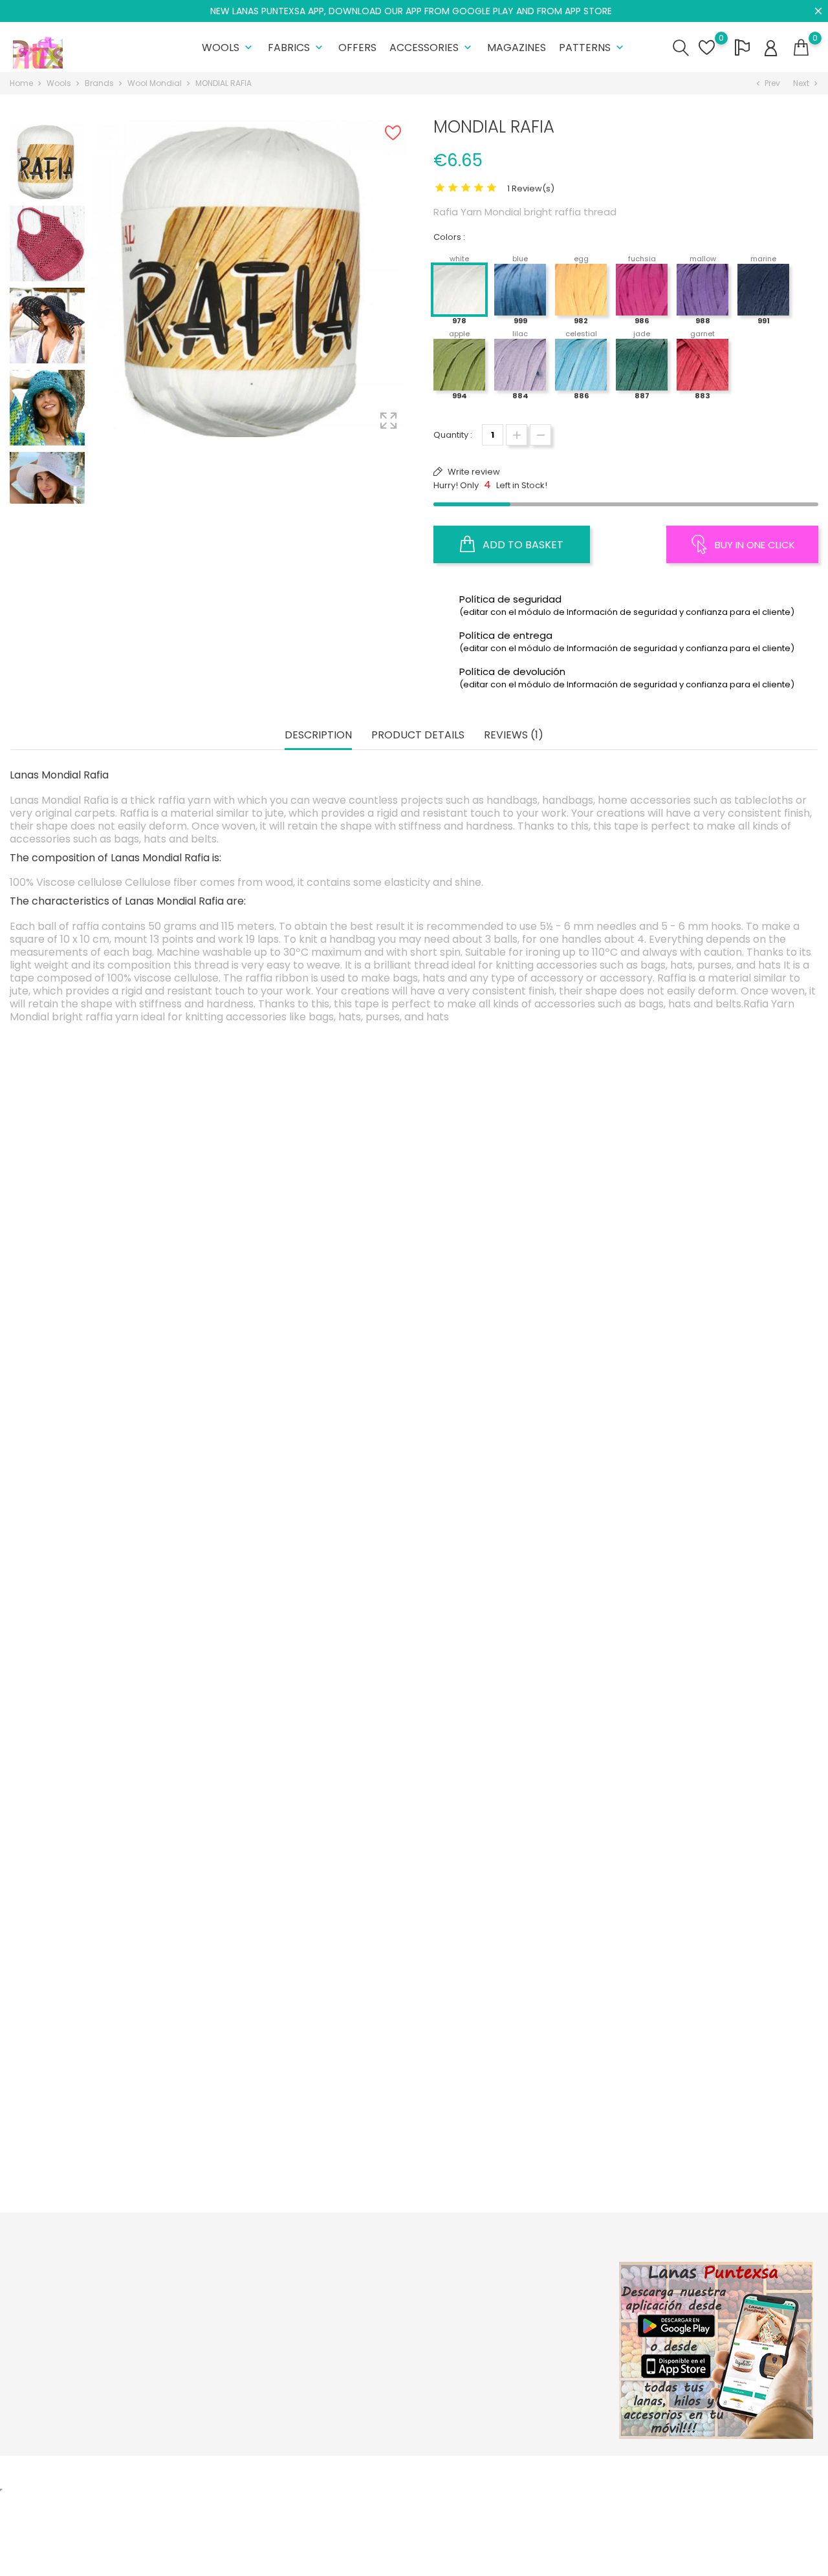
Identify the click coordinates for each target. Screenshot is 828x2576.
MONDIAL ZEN (115, 2119)
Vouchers (509, 2375)
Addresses (512, 2355)
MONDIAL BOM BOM (314, 1290)
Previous (47, 121)
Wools (228, 48)
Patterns (593, 48)
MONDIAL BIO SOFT (115, 1842)
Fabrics (297, 48)
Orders (504, 2314)
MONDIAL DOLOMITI (712, 1290)
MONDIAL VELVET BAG (513, 1878)
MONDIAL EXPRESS (115, 1566)
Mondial (513, 1842)
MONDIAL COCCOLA (314, 2154)
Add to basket (522, 545)
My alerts (508, 2395)
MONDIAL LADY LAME (712, 1566)
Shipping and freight (394, 2294)
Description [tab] (318, 735)
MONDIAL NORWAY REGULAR (314, 1566)
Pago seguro (379, 2355)
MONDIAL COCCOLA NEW (115, 1290)
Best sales (237, 2334)
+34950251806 (56, 2364)
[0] (801, 48)
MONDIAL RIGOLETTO (513, 1290)
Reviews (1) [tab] (514, 735)
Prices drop (240, 2294)
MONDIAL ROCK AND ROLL (712, 1842)
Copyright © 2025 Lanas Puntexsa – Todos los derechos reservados (152, 2472)
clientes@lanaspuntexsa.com (88, 2404)
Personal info (517, 2294)
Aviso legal (375, 2314)
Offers (357, 48)
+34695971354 (56, 2384)
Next (47, 493)
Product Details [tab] (418, 735)
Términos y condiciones (402, 2334)
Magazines (517, 48)
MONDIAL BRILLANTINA (513, 2119)
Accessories (432, 48)
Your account (530, 2267)
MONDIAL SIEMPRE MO (712, 2119)
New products (245, 2314)
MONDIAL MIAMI (314, 1842)
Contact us (375, 2375)
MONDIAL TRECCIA (513, 1566)
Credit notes (515, 2334)
